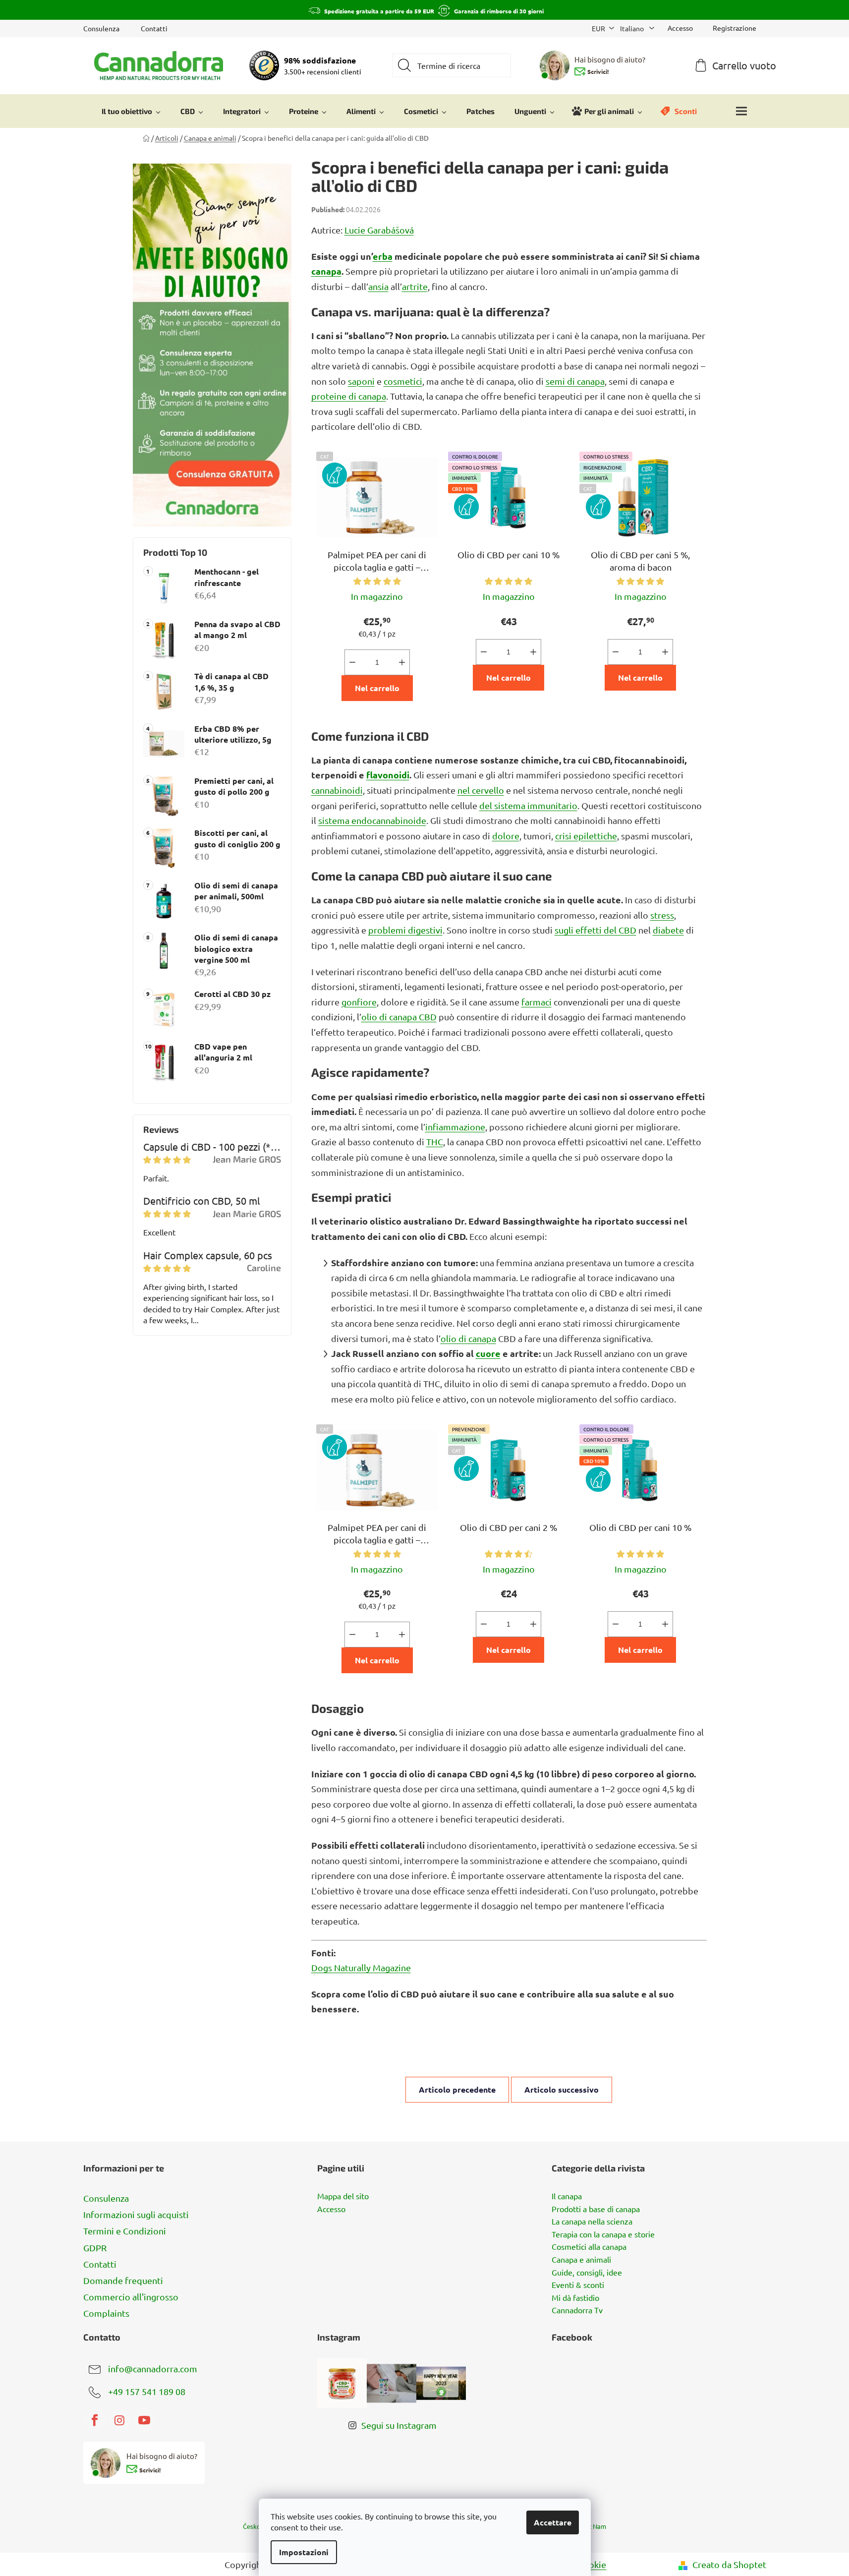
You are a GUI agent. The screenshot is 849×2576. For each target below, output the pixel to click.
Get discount (499, 1339)
